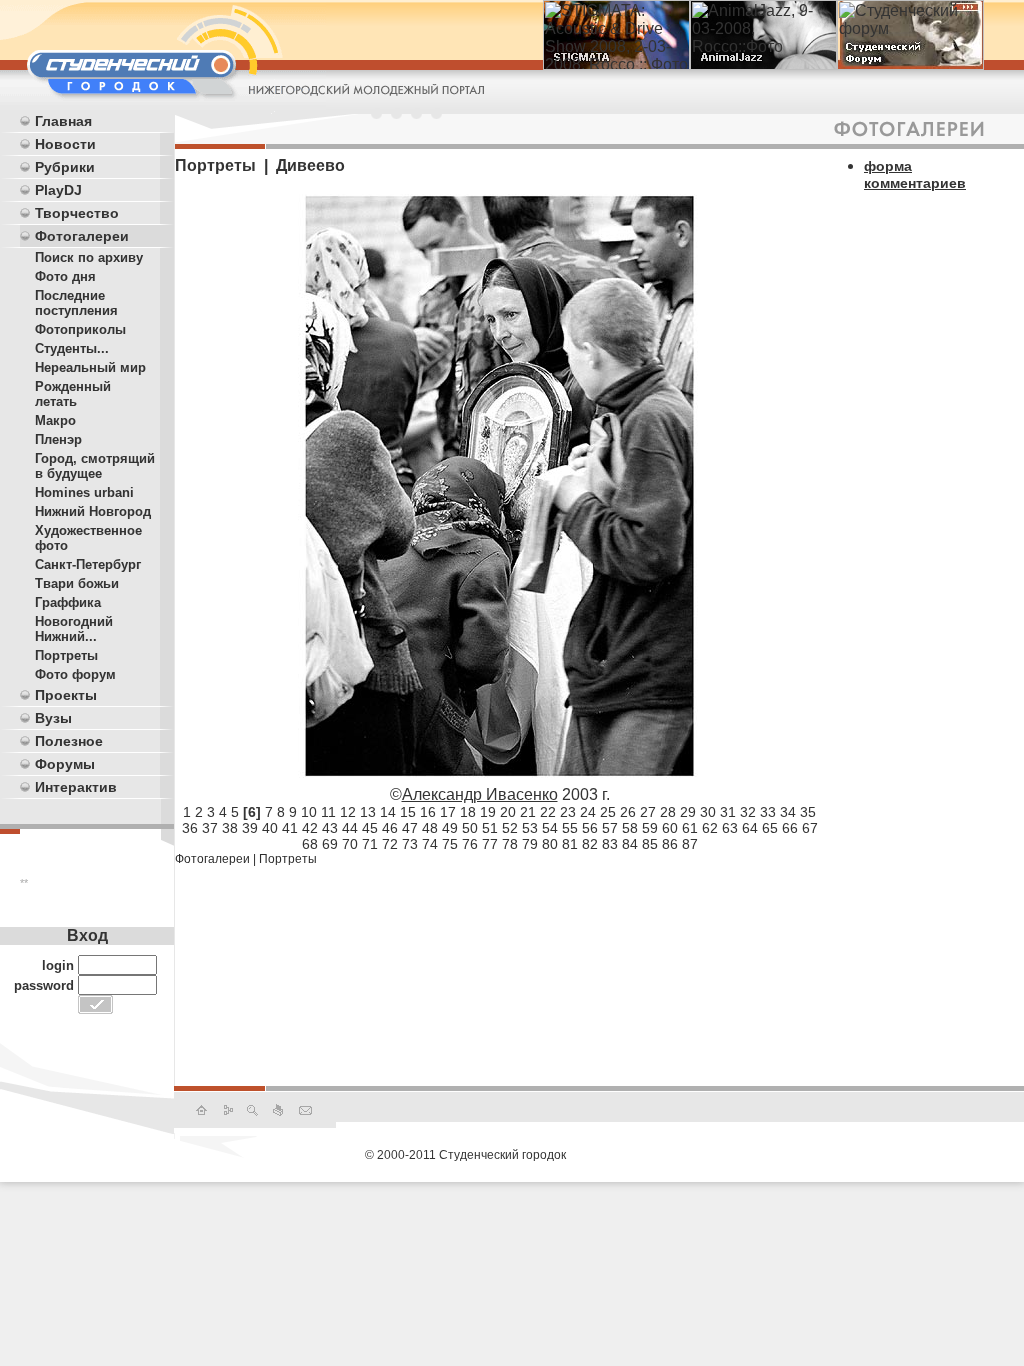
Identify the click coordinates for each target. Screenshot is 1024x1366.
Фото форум (75, 674)
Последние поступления (76, 303)
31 (728, 812)
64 (750, 828)
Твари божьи (77, 583)
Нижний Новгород (93, 511)
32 (748, 812)
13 (368, 812)
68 (310, 844)
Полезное (69, 741)
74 (430, 844)
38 (230, 828)
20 (508, 812)
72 (390, 844)
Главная (63, 121)
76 (470, 844)
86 (670, 844)
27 (648, 812)
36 (190, 828)
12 (348, 812)
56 (590, 828)
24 (588, 812)
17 (448, 812)
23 (568, 812)
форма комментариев (915, 174)
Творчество (77, 213)
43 (330, 828)
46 (390, 828)
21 (528, 812)
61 (690, 828)
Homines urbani (84, 492)
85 (650, 844)
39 (250, 828)
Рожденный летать (73, 394)
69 (330, 844)
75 (450, 844)
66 (790, 828)
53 (530, 828)
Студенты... (72, 348)
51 (490, 828)
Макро (55, 420)
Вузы (53, 718)
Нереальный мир (90, 367)
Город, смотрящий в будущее (95, 466)
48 (430, 828)
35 (808, 812)
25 (608, 812)
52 (510, 828)
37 (210, 828)
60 (670, 828)
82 (590, 844)
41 (290, 828)
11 (328, 812)
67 (810, 828)
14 (388, 812)
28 (668, 812)
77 (490, 844)
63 (730, 828)
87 (690, 844)
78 (510, 844)
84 (630, 844)
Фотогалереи (82, 236)
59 (650, 828)
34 (788, 812)
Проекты (66, 695)
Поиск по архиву (89, 257)
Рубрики (65, 167)
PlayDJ (58, 190)
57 (610, 828)
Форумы (65, 764)
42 (310, 828)
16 (428, 812)
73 (410, 844)
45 (370, 828)
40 (270, 828)
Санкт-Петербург (88, 564)
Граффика (68, 602)
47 (410, 828)
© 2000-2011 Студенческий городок (465, 1155)
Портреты (66, 655)
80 (550, 844)
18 (468, 812)
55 (570, 828)
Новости (65, 144)
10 (309, 812)
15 (408, 812)
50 (470, 828)
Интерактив (76, 787)
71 (370, 844)
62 (710, 828)
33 (768, 812)
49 (450, 828)
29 (688, 812)
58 (630, 828)
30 (708, 812)
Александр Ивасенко (480, 794)
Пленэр (58, 439)
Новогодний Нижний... (74, 629)
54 (550, 828)
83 (610, 844)
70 (350, 844)
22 (548, 812)
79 (530, 844)
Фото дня (65, 276)
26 (628, 812)
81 (570, 844)
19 (488, 812)
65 (770, 828)
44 (350, 828)
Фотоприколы (80, 329)
